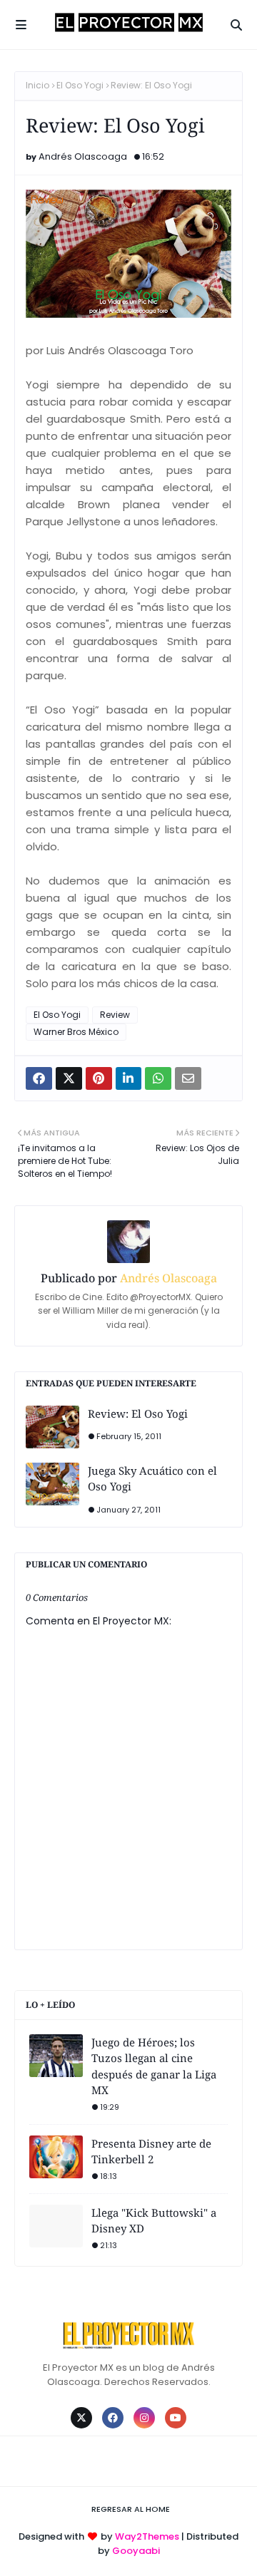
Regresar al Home (131, 2509)
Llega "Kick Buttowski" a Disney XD (154, 2221)
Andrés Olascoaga (83, 156)
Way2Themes (147, 2536)
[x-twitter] (81, 2418)
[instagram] (144, 2418)
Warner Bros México (76, 1032)
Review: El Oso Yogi (138, 1413)
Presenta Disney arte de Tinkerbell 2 (151, 2152)
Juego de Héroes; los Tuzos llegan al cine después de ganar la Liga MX (154, 2066)
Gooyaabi (136, 2551)
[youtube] (176, 2418)
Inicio (37, 85)
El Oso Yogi (80, 85)
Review (115, 1015)
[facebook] (113, 2418)
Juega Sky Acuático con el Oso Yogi (152, 1479)
